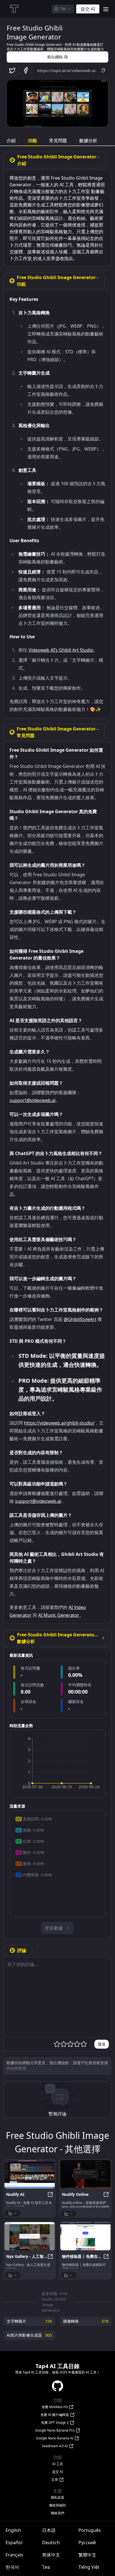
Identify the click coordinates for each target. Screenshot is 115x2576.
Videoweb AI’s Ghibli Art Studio (61, 650)
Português (90, 2530)
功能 (32, 141)
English (13, 2530)
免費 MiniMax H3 (55, 2407)
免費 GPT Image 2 (55, 2423)
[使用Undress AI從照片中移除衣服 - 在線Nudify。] (85, 2174)
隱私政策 (57, 2498)
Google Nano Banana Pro (55, 2430)
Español (14, 2542)
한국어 (12, 2567)
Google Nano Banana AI (55, 2438)
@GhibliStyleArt (80, 1319)
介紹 (11, 141)
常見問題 (58, 141)
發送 (102, 2044)
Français (14, 2555)
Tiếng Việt (89, 2567)
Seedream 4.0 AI (55, 2446)
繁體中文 (87, 2555)
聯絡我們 (57, 2513)
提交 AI (58, 2472)
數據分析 (88, 141)
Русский (87, 2542)
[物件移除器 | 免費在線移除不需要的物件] (85, 2236)
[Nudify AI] (30, 2174)
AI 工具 (58, 2464)
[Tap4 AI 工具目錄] (14, 9)
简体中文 (51, 2555)
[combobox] (63, 9)
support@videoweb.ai (33, 1100)
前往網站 (55, 57)
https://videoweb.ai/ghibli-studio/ (59, 1423)
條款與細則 (57, 2505)
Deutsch (51, 2542)
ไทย (46, 2567)
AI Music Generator (59, 1615)
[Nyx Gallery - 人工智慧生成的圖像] (30, 2236)
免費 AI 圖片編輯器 (55, 2415)
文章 (55, 2480)
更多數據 (54, 1928)
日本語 (49, 2530)
